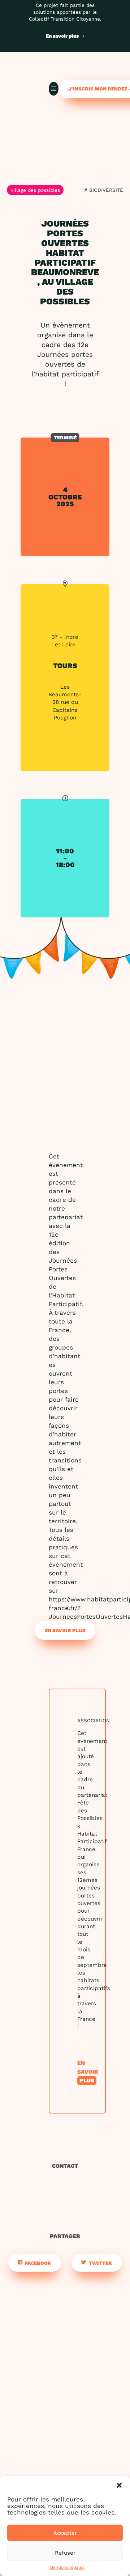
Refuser (65, 2553)
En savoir (88, 2072)
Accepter (65, 2533)
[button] (119, 2485)
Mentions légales (67, 2567)
